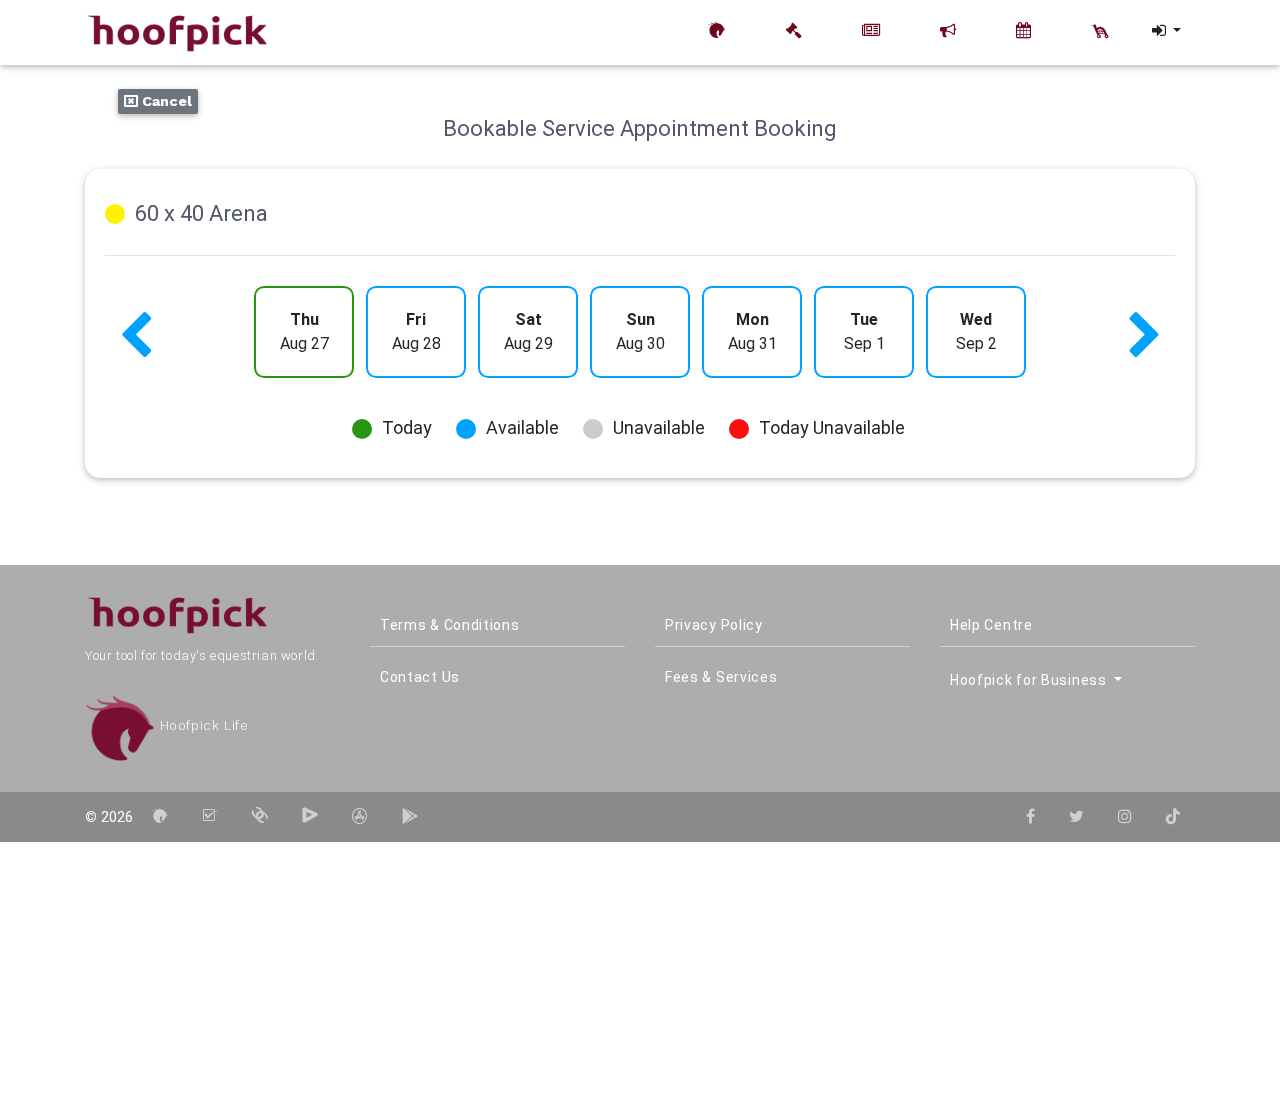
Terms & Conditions (450, 625)
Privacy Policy (714, 625)
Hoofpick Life (201, 725)
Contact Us (420, 677)
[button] (1165, 31)
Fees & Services (721, 677)
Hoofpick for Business (1030, 680)
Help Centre (991, 625)
